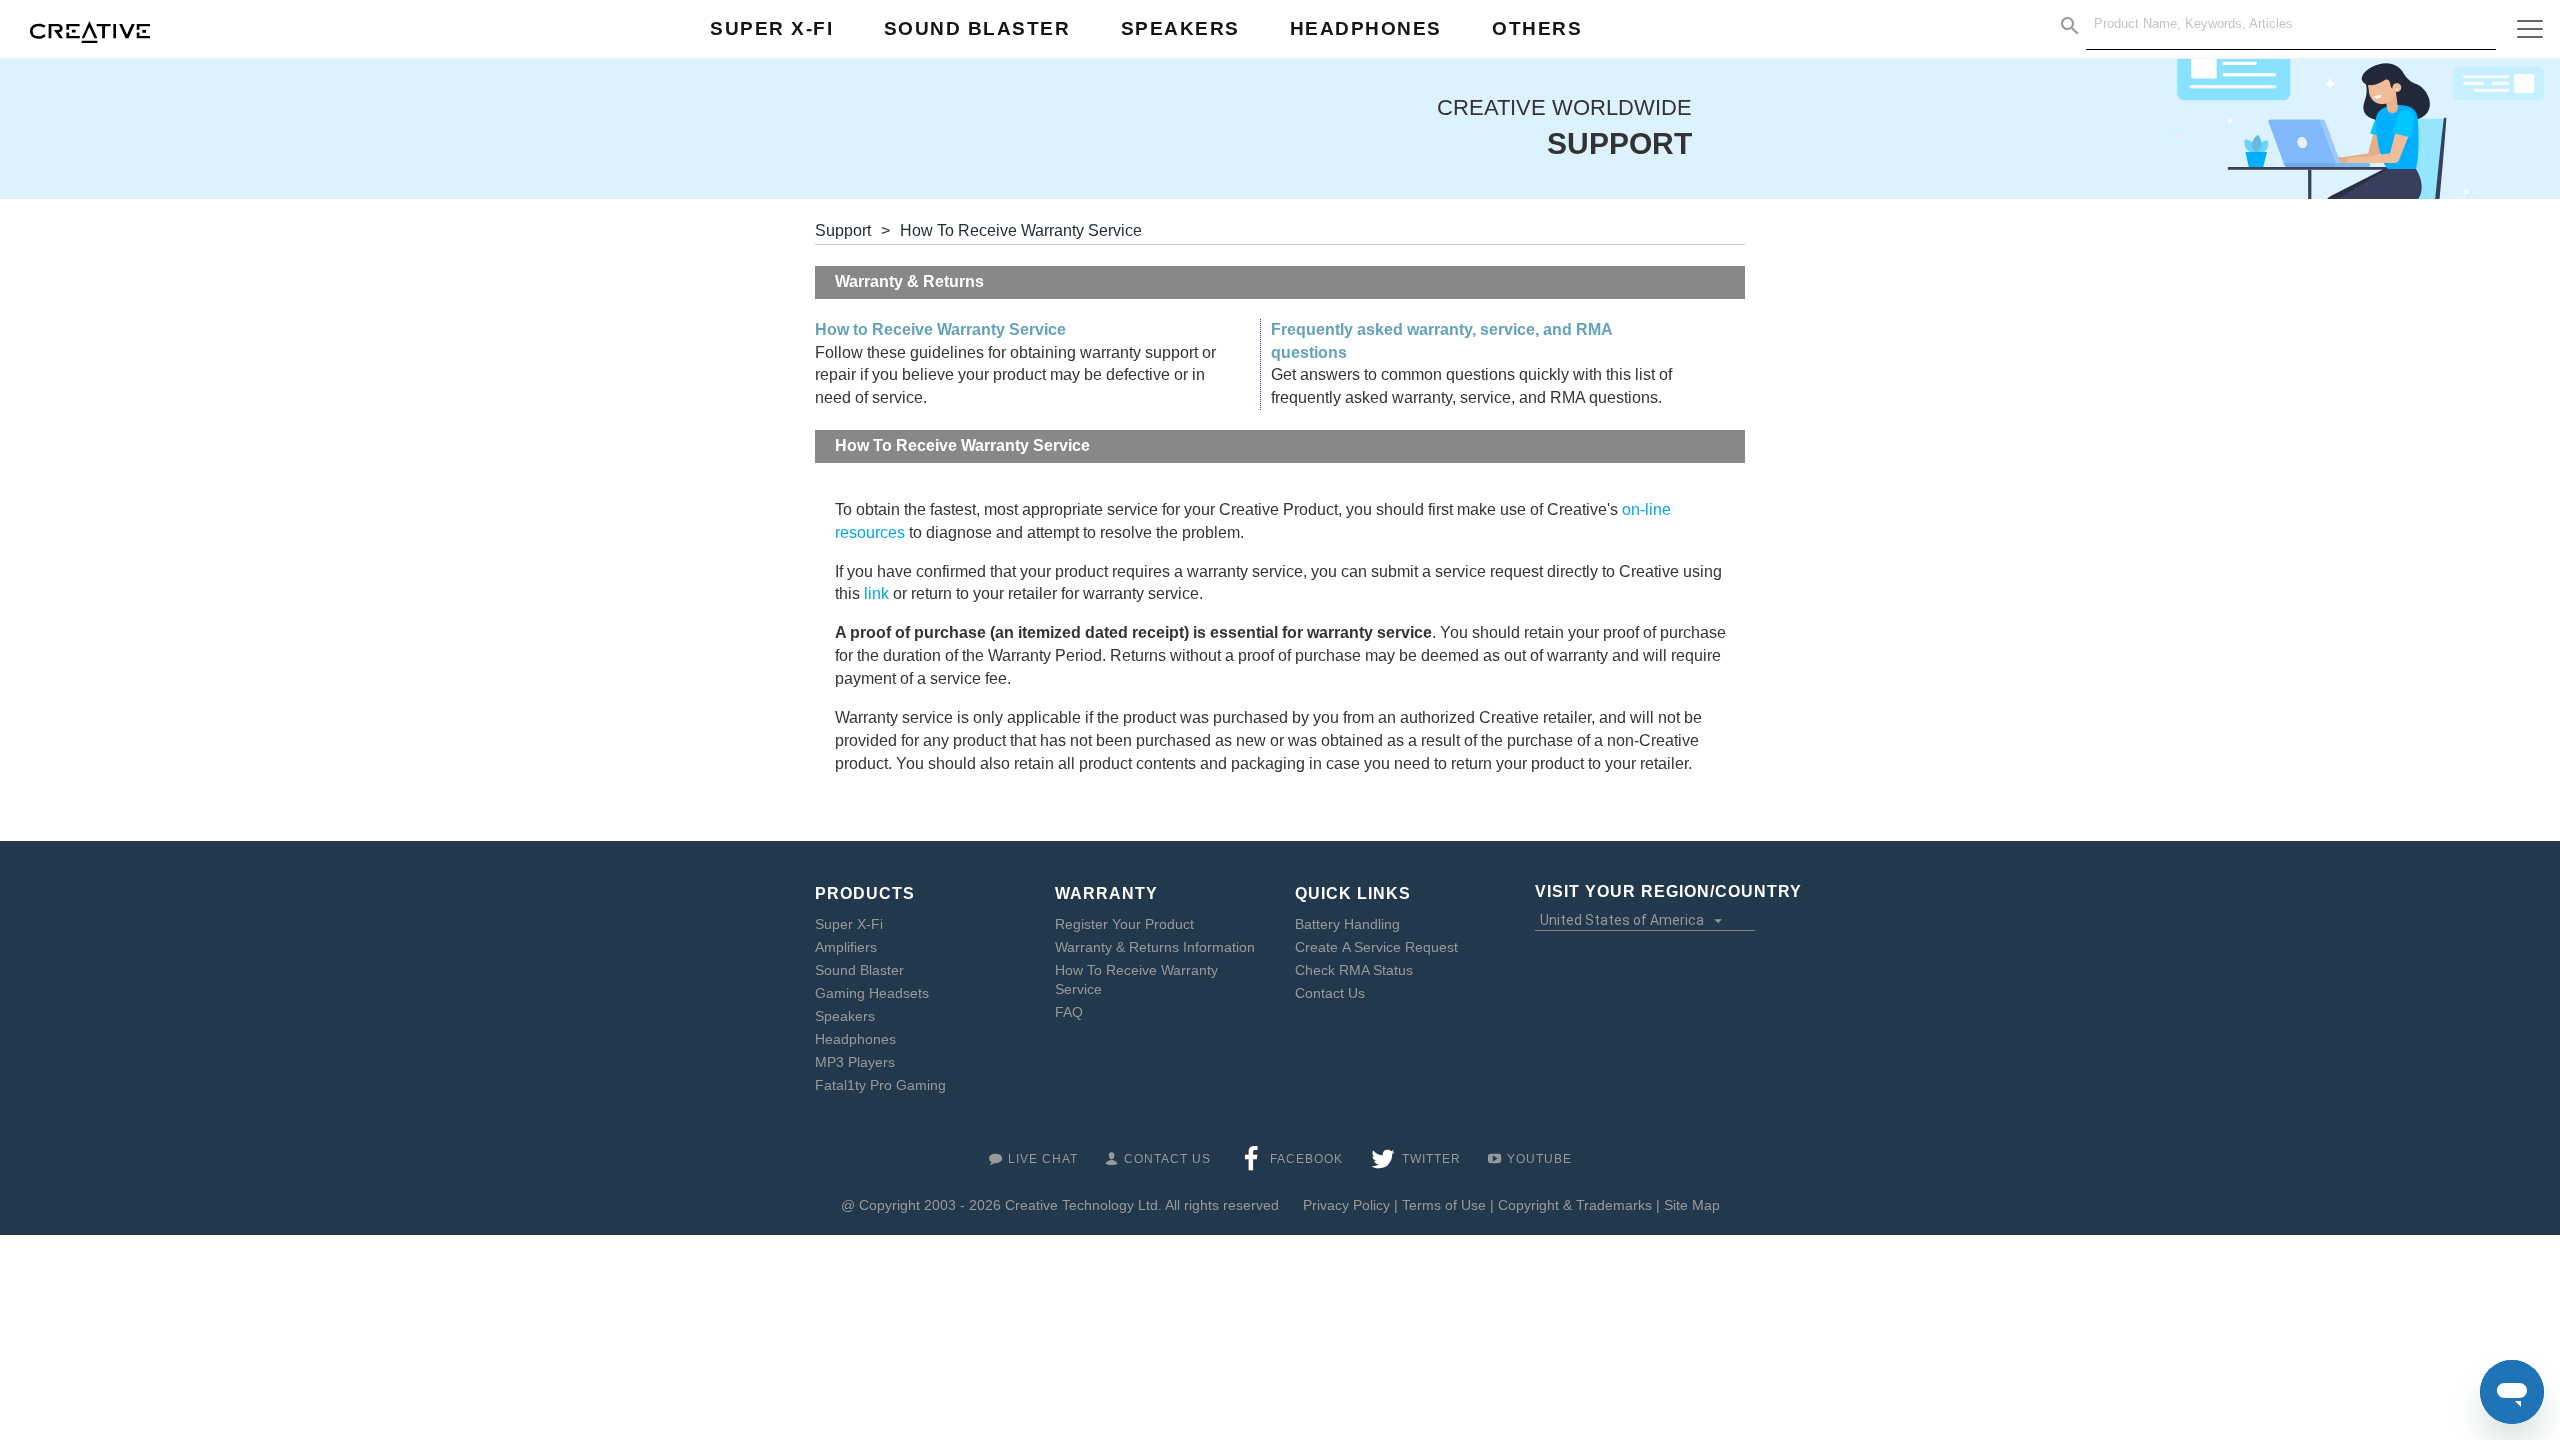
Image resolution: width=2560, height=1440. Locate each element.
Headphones (855, 1039)
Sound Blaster (859, 970)
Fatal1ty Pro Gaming (880, 1085)
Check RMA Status (1354, 970)
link (876, 593)
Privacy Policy (1346, 1205)
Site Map (1692, 1205)
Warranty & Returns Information (1155, 947)
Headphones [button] (1366, 28)
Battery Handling (1347, 924)
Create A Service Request (1376, 947)
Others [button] (1537, 28)
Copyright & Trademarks (1575, 1205)
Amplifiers (846, 947)
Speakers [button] (1180, 28)
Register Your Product (1124, 924)
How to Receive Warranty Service (940, 329)
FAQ (1069, 1012)
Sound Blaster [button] (977, 28)
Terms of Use (1444, 1205)
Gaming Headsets (872, 993)
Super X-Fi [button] (771, 28)
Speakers (845, 1016)
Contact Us (1330, 993)
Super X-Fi (849, 924)
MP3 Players (855, 1062)
